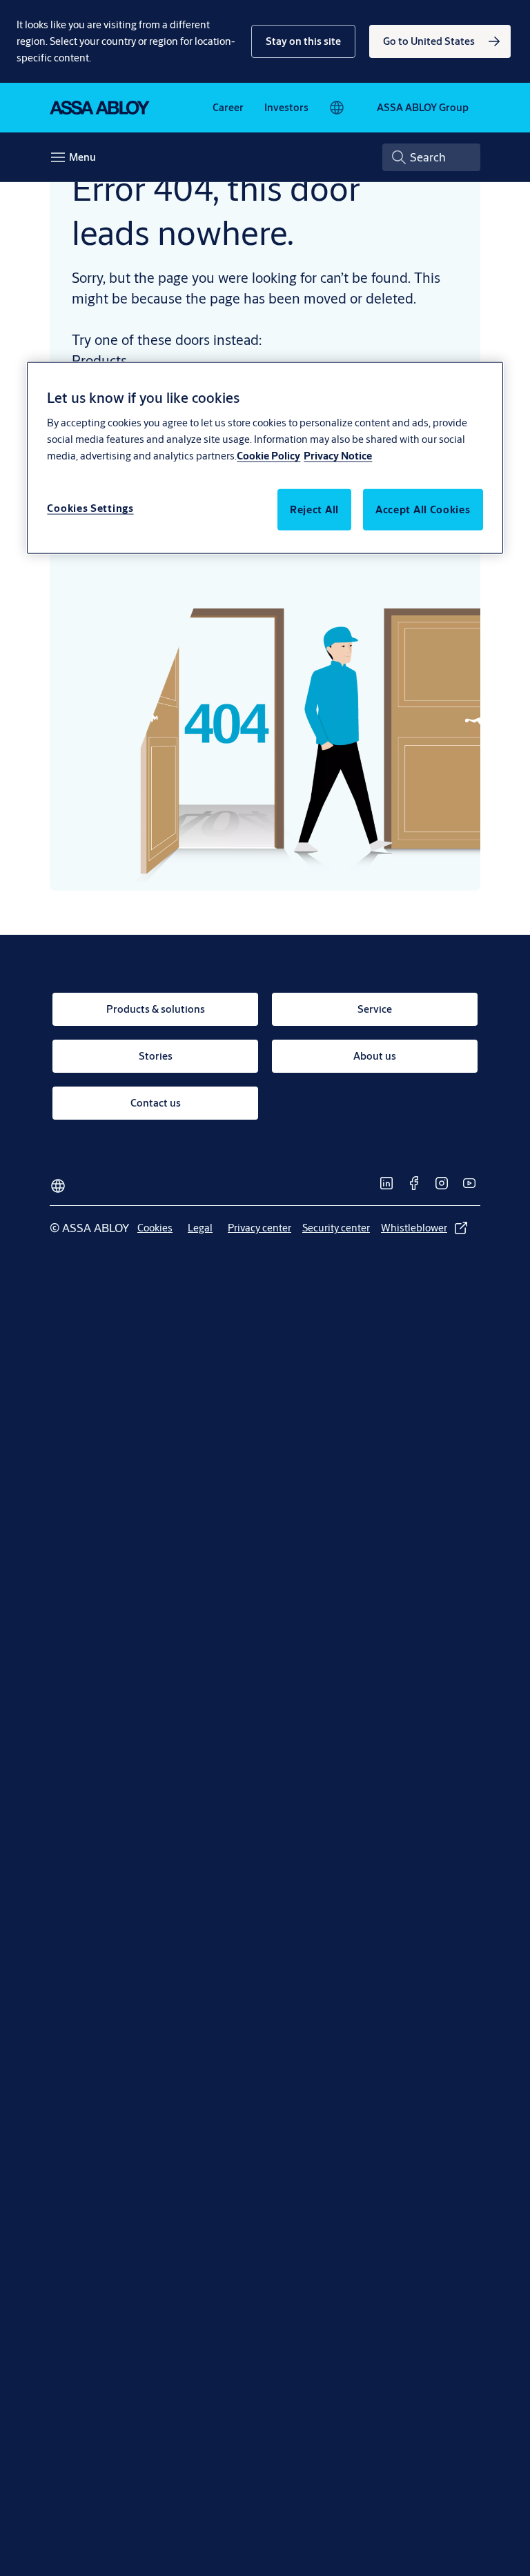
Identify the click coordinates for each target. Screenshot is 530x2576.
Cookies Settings (90, 507)
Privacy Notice (338, 455)
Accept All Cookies (423, 509)
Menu (82, 157)
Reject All (314, 509)
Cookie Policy (268, 455)
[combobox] (431, 157)
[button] (303, 41)
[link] (440, 41)
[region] (265, 458)
